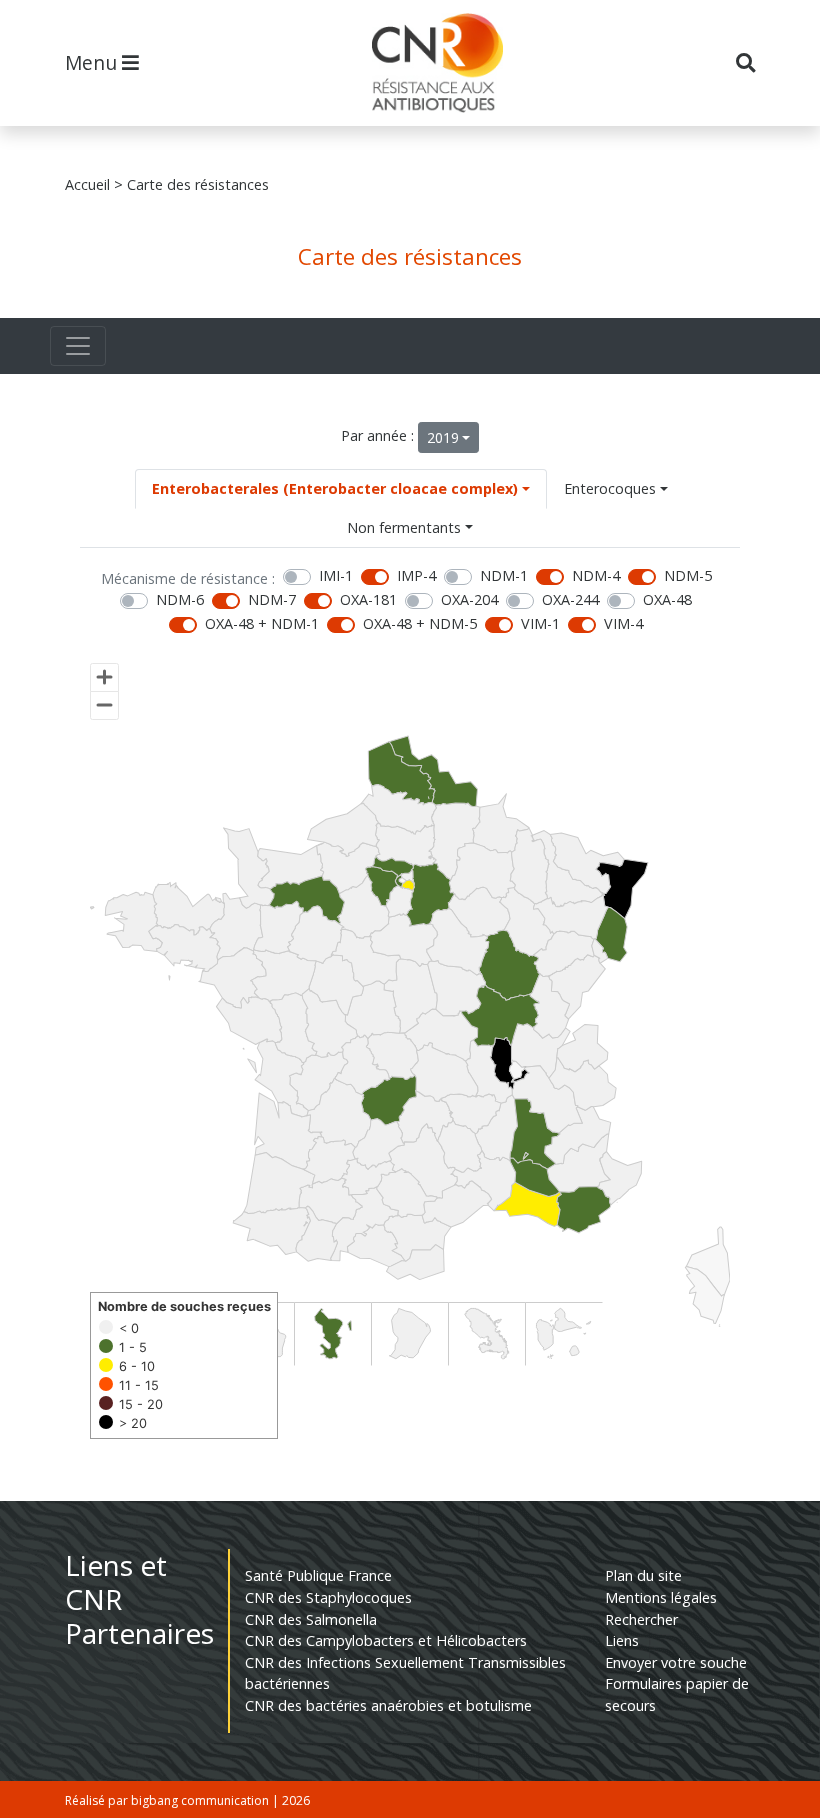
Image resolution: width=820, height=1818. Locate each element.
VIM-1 (540, 623)
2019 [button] (443, 437)
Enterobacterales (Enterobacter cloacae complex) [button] (335, 488)
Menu (93, 62)
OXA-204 (469, 599)
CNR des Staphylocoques (328, 1597)
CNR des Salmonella (311, 1619)
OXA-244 (570, 599)
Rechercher (641, 1619)
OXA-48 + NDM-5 (420, 623)
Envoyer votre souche (676, 1662)
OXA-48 (667, 599)
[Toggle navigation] (78, 346)
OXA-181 (368, 599)
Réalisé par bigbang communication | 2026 (187, 1800)
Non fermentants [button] (404, 527)
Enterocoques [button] (610, 488)
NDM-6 (180, 599)
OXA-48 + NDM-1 (262, 623)
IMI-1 (336, 575)
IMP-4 (416, 575)
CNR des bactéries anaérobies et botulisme (388, 1705)
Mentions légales (661, 1597)
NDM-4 (596, 575)
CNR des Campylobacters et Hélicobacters (386, 1640)
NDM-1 (504, 575)
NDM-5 (688, 575)
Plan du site (643, 1575)
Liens (622, 1640)
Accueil (87, 184)
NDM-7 (272, 599)
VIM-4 (623, 623)
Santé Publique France (318, 1575)
